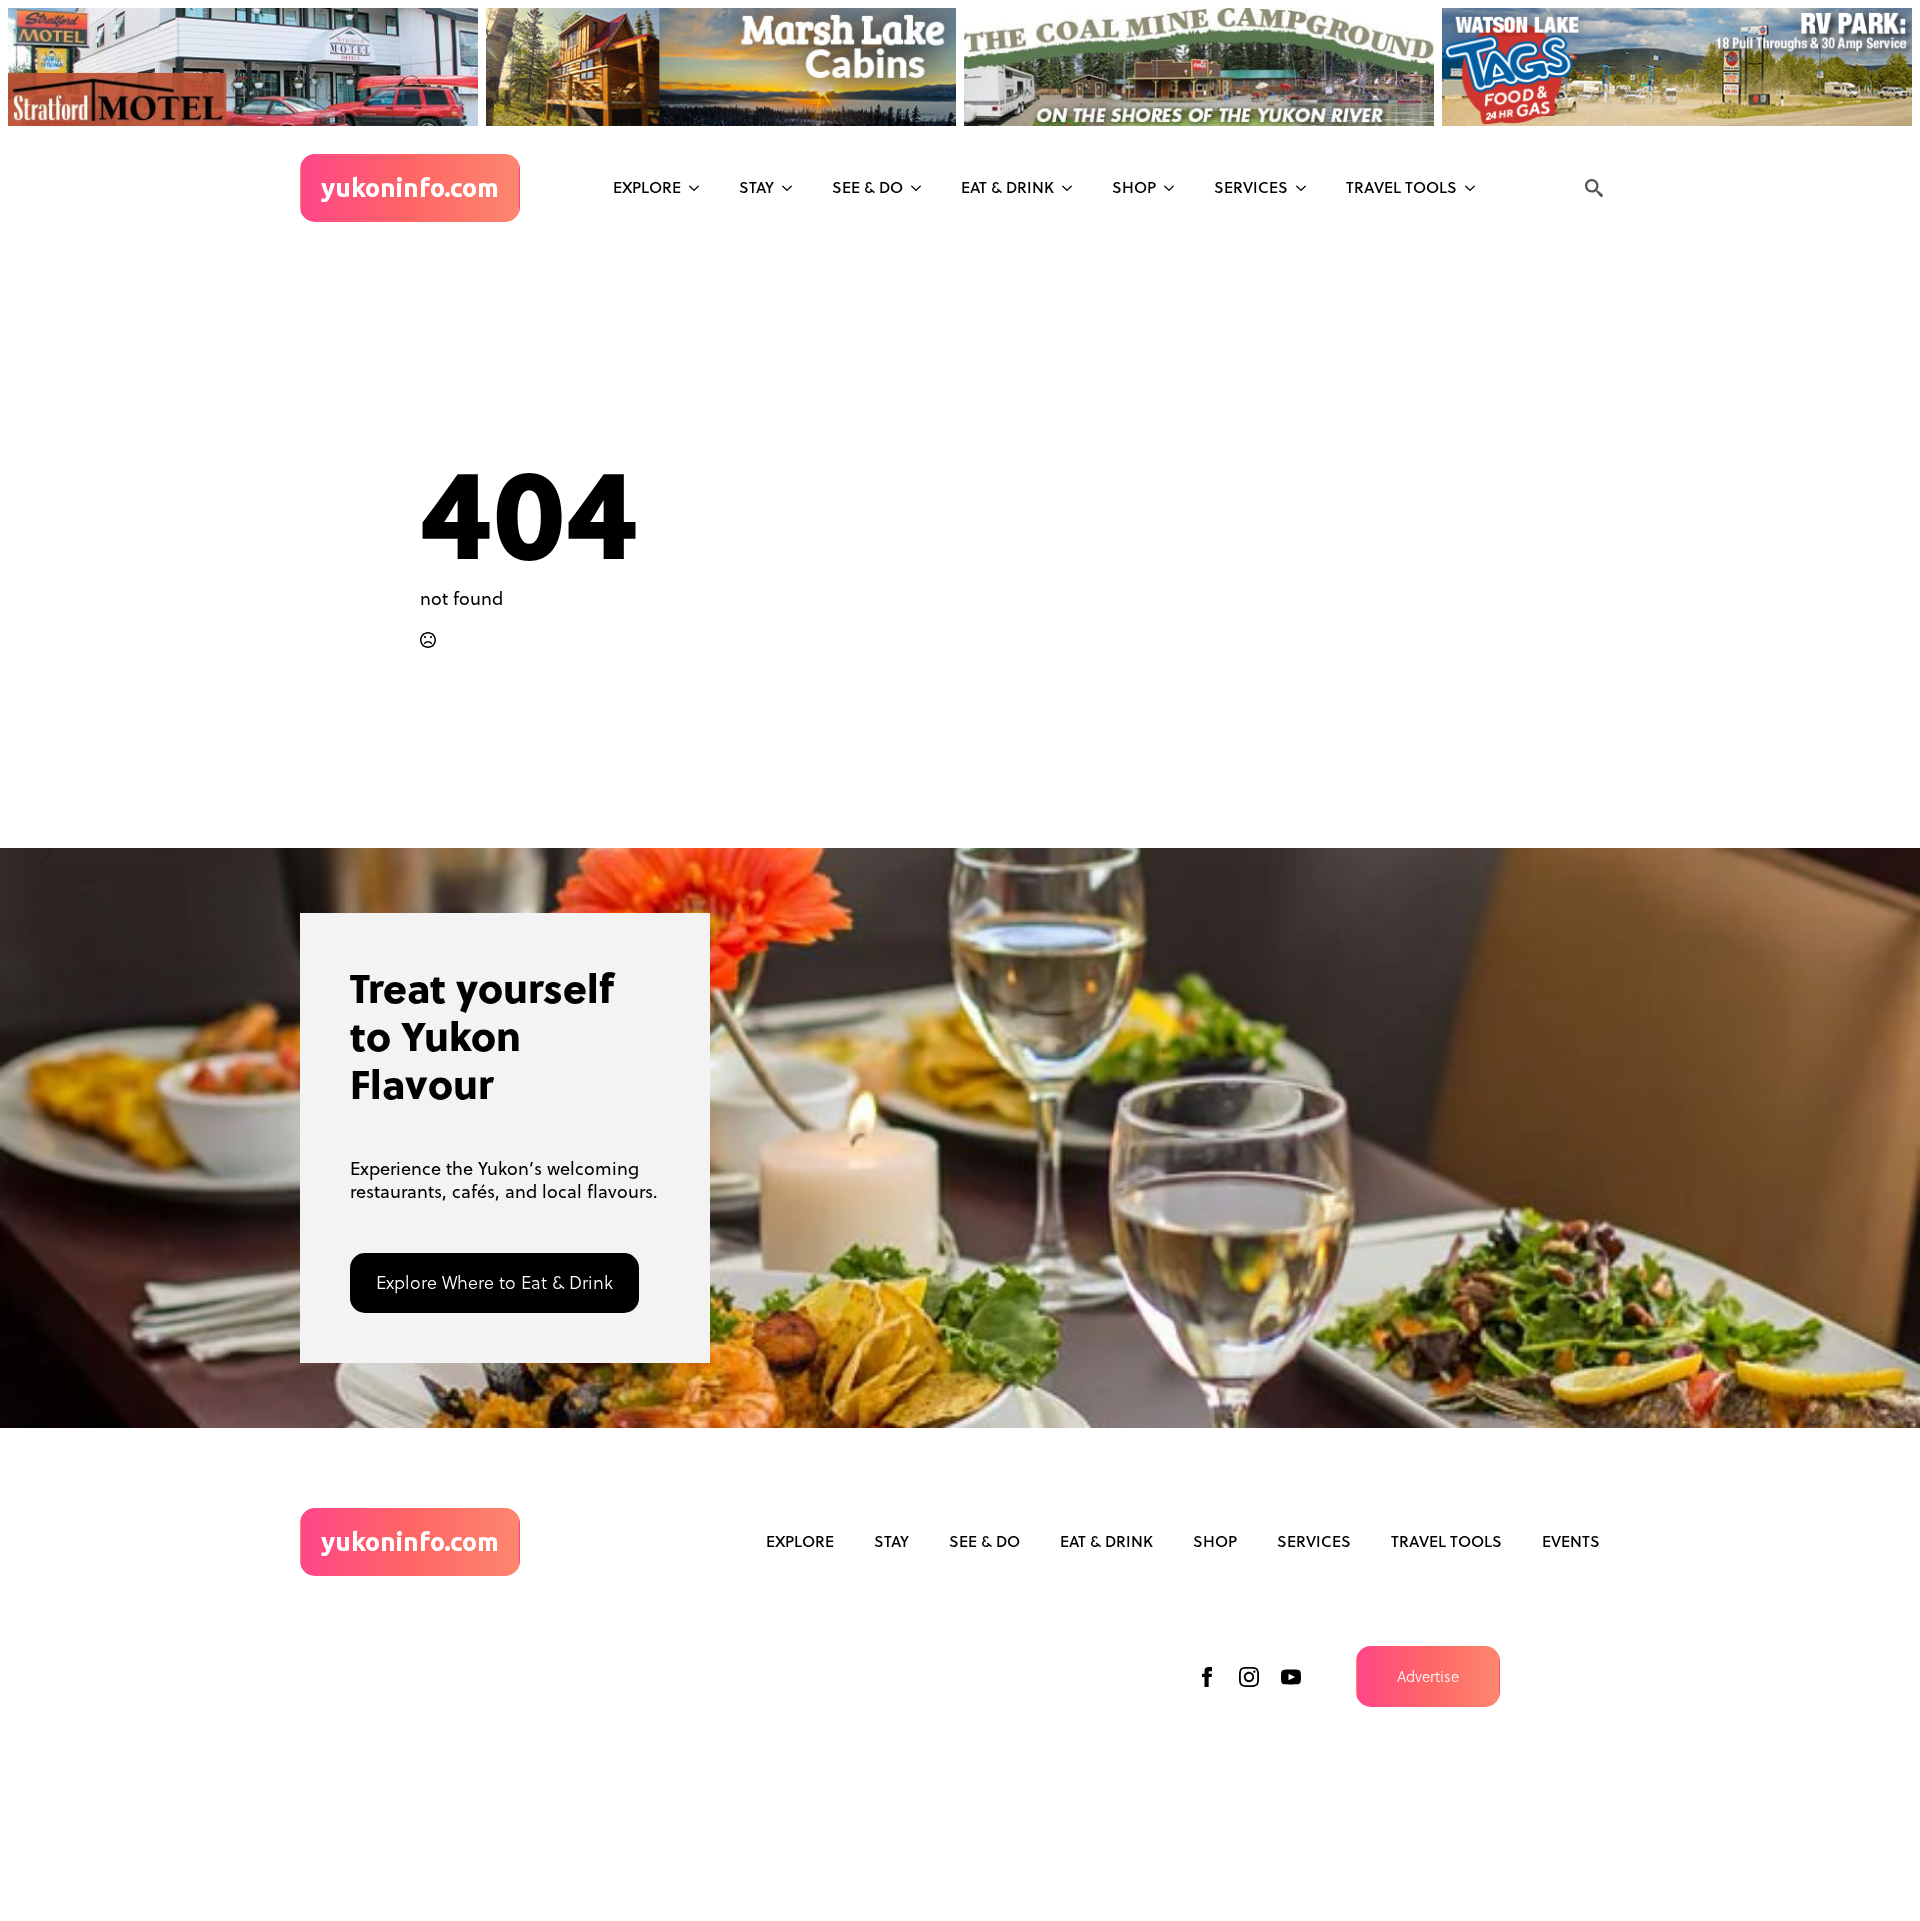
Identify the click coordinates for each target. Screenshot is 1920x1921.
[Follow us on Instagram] (1249, 1677)
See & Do (984, 1541)
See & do (867, 187)
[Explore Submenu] (700, 188)
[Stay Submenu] (793, 188)
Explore (647, 187)
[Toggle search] (1594, 188)
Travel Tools (1401, 187)
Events (1571, 1541)
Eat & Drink (1007, 187)
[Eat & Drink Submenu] (1073, 188)
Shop (1134, 187)
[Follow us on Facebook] (1207, 1677)
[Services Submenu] (1307, 188)
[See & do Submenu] (922, 188)
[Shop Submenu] (1175, 188)
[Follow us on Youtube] (1291, 1677)
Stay (756, 187)
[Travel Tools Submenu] (1476, 188)
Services (1251, 187)
